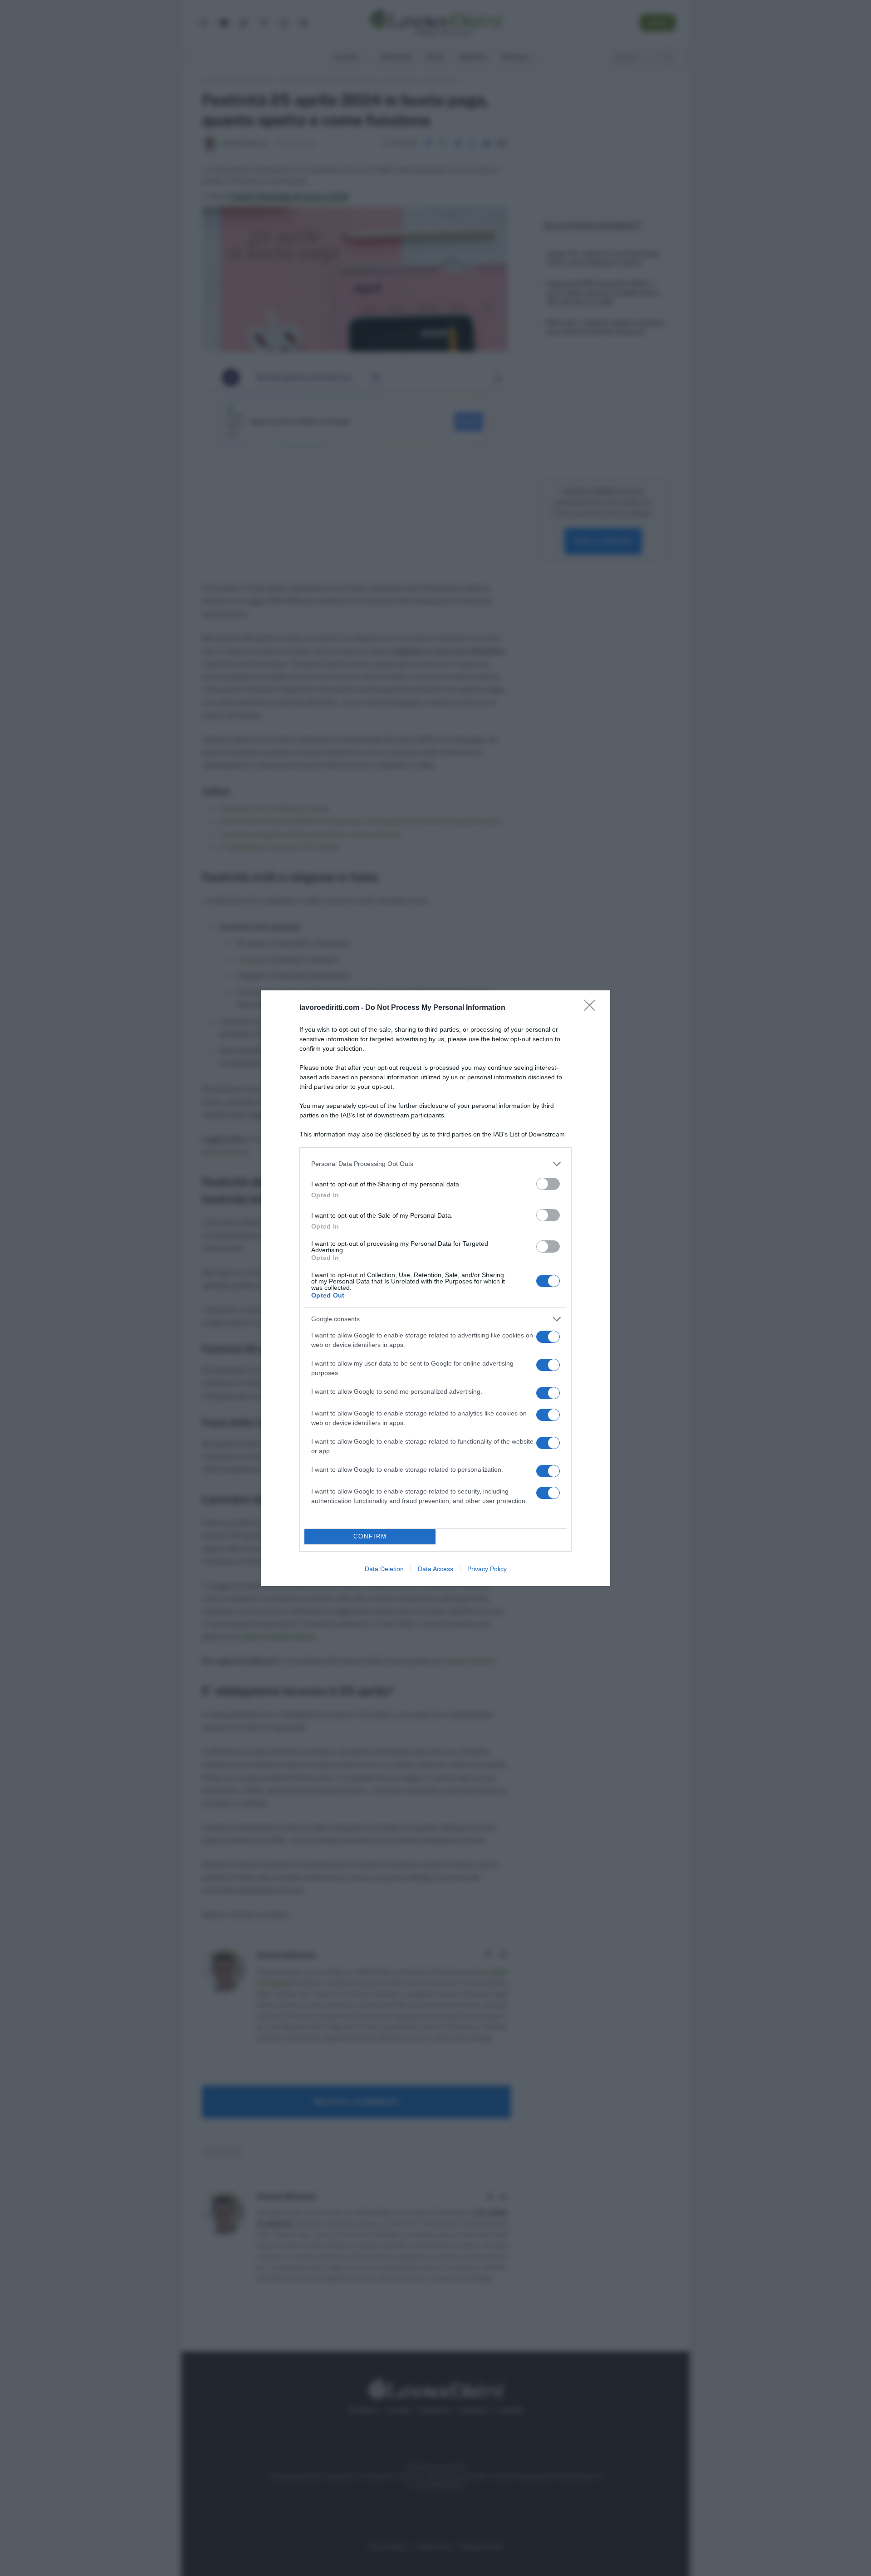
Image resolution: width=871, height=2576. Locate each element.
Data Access (435, 1569)
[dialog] (435, 1288)
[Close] (592, 1008)
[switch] (548, 1184)
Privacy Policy (487, 1569)
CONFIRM (370, 1536)
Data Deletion (384, 1569)
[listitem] (435, 1164)
